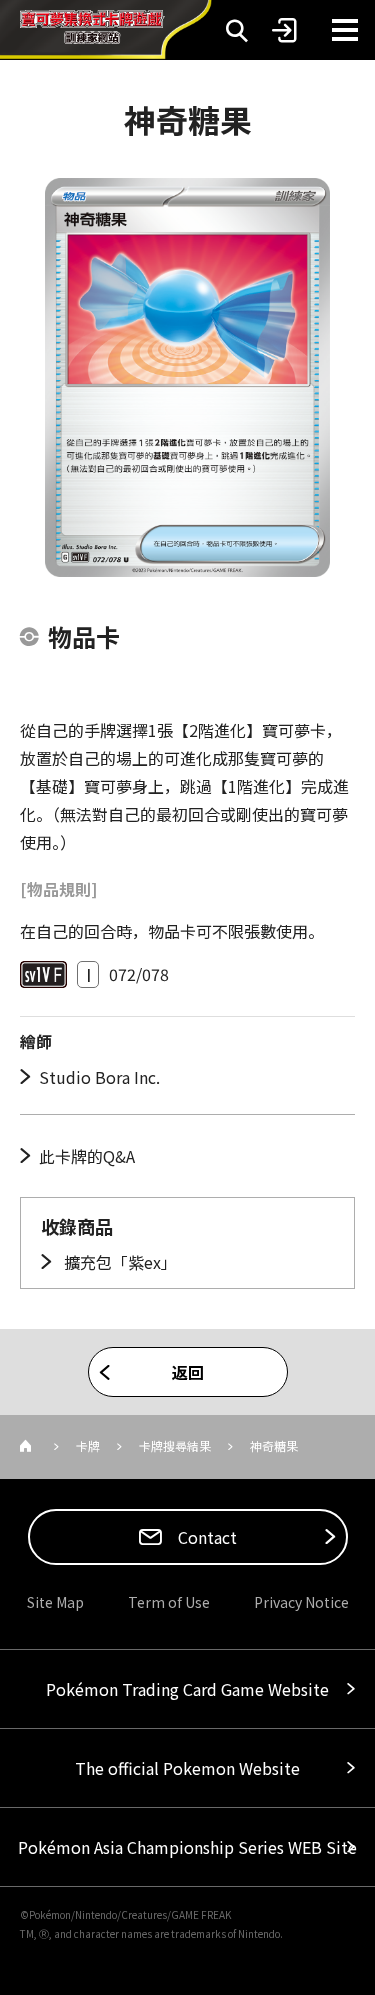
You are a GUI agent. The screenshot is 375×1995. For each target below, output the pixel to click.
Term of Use (169, 1602)
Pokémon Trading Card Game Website (187, 1689)
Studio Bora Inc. (99, 1077)
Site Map (55, 1602)
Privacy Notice (301, 1602)
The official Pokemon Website (187, 1768)
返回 (188, 1372)
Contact (205, 1537)
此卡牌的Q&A (87, 1156)
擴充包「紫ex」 (118, 1262)
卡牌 (88, 1445)
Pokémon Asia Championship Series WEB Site (187, 1847)
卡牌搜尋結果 (175, 1445)
